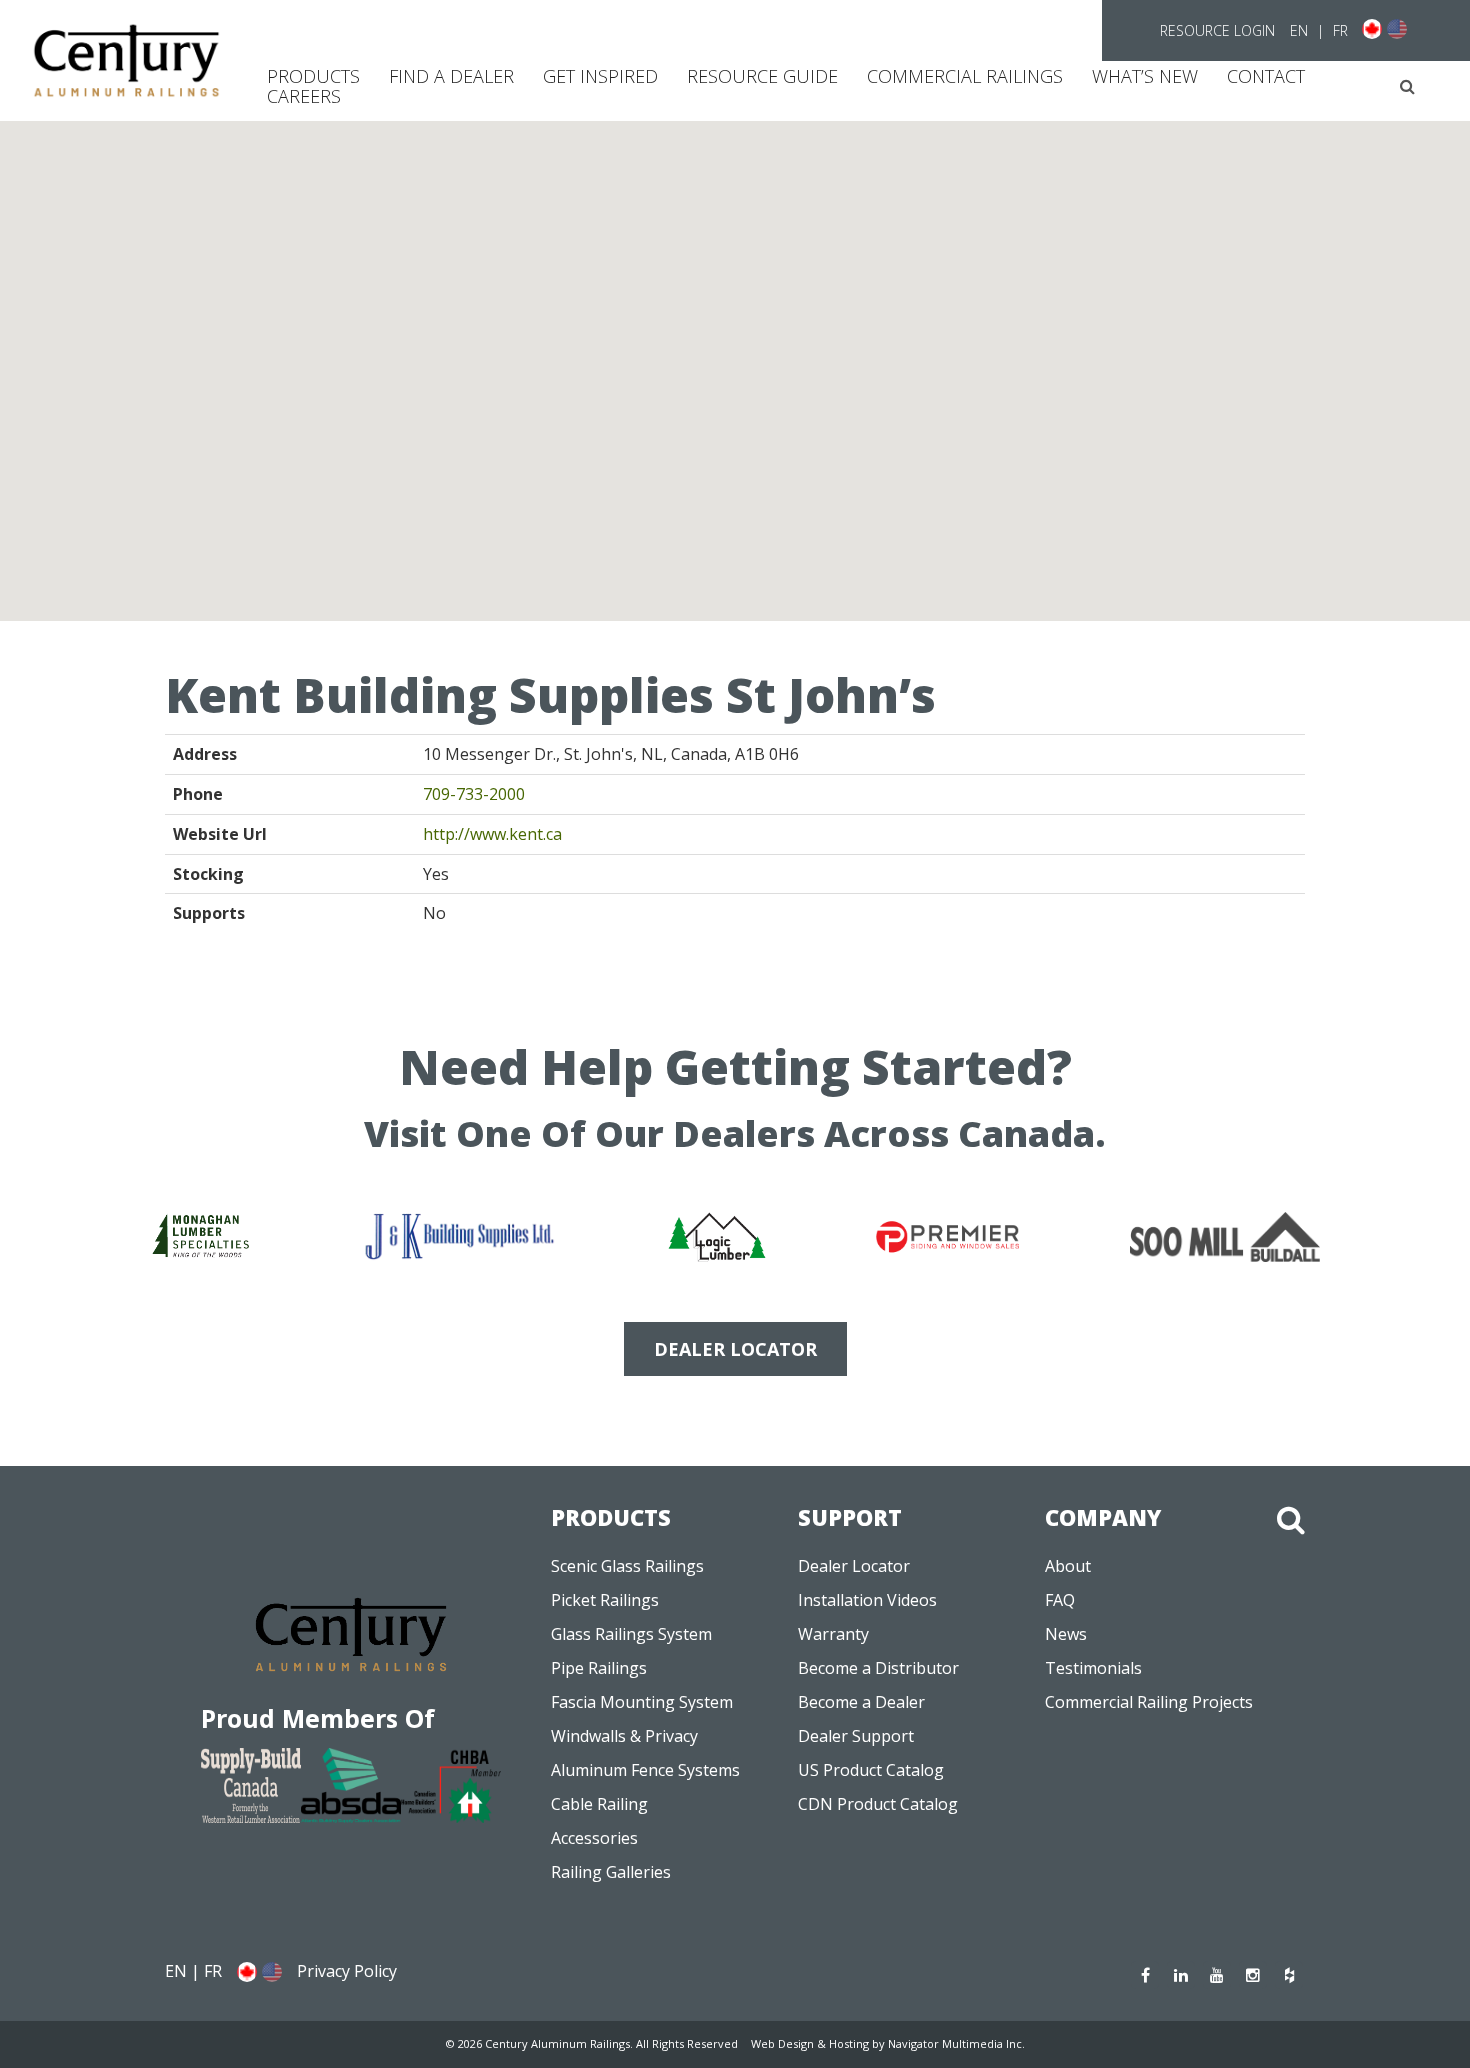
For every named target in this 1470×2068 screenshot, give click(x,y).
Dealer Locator (854, 1566)
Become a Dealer (861, 1702)
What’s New (1145, 76)
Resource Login (1217, 30)
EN (1299, 30)
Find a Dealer (451, 76)
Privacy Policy (347, 1971)
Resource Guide (762, 76)
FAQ (1060, 1600)
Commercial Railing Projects (1149, 1702)
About (1068, 1566)
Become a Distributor (878, 1668)
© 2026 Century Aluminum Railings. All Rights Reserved (592, 2043)
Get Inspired (600, 76)
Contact (1266, 76)
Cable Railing (599, 1804)
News (1066, 1634)
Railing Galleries (611, 1872)
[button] (1407, 86)
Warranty (833, 1634)
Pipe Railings (599, 1668)
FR (1340, 30)
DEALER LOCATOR (735, 1349)
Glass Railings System (631, 1634)
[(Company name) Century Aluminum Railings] (126, 60)
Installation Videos (867, 1600)
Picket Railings (605, 1600)
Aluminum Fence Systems (645, 1770)
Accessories (594, 1838)
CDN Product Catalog (878, 1804)
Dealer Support (856, 1736)
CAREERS (304, 96)
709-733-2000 (474, 794)
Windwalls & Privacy (624, 1736)
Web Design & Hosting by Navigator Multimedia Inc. (888, 2043)
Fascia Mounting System (642, 1702)
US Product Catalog (871, 1770)
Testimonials (1093, 1668)
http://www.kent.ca (492, 834)
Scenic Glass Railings (627, 1566)
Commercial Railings (965, 76)
